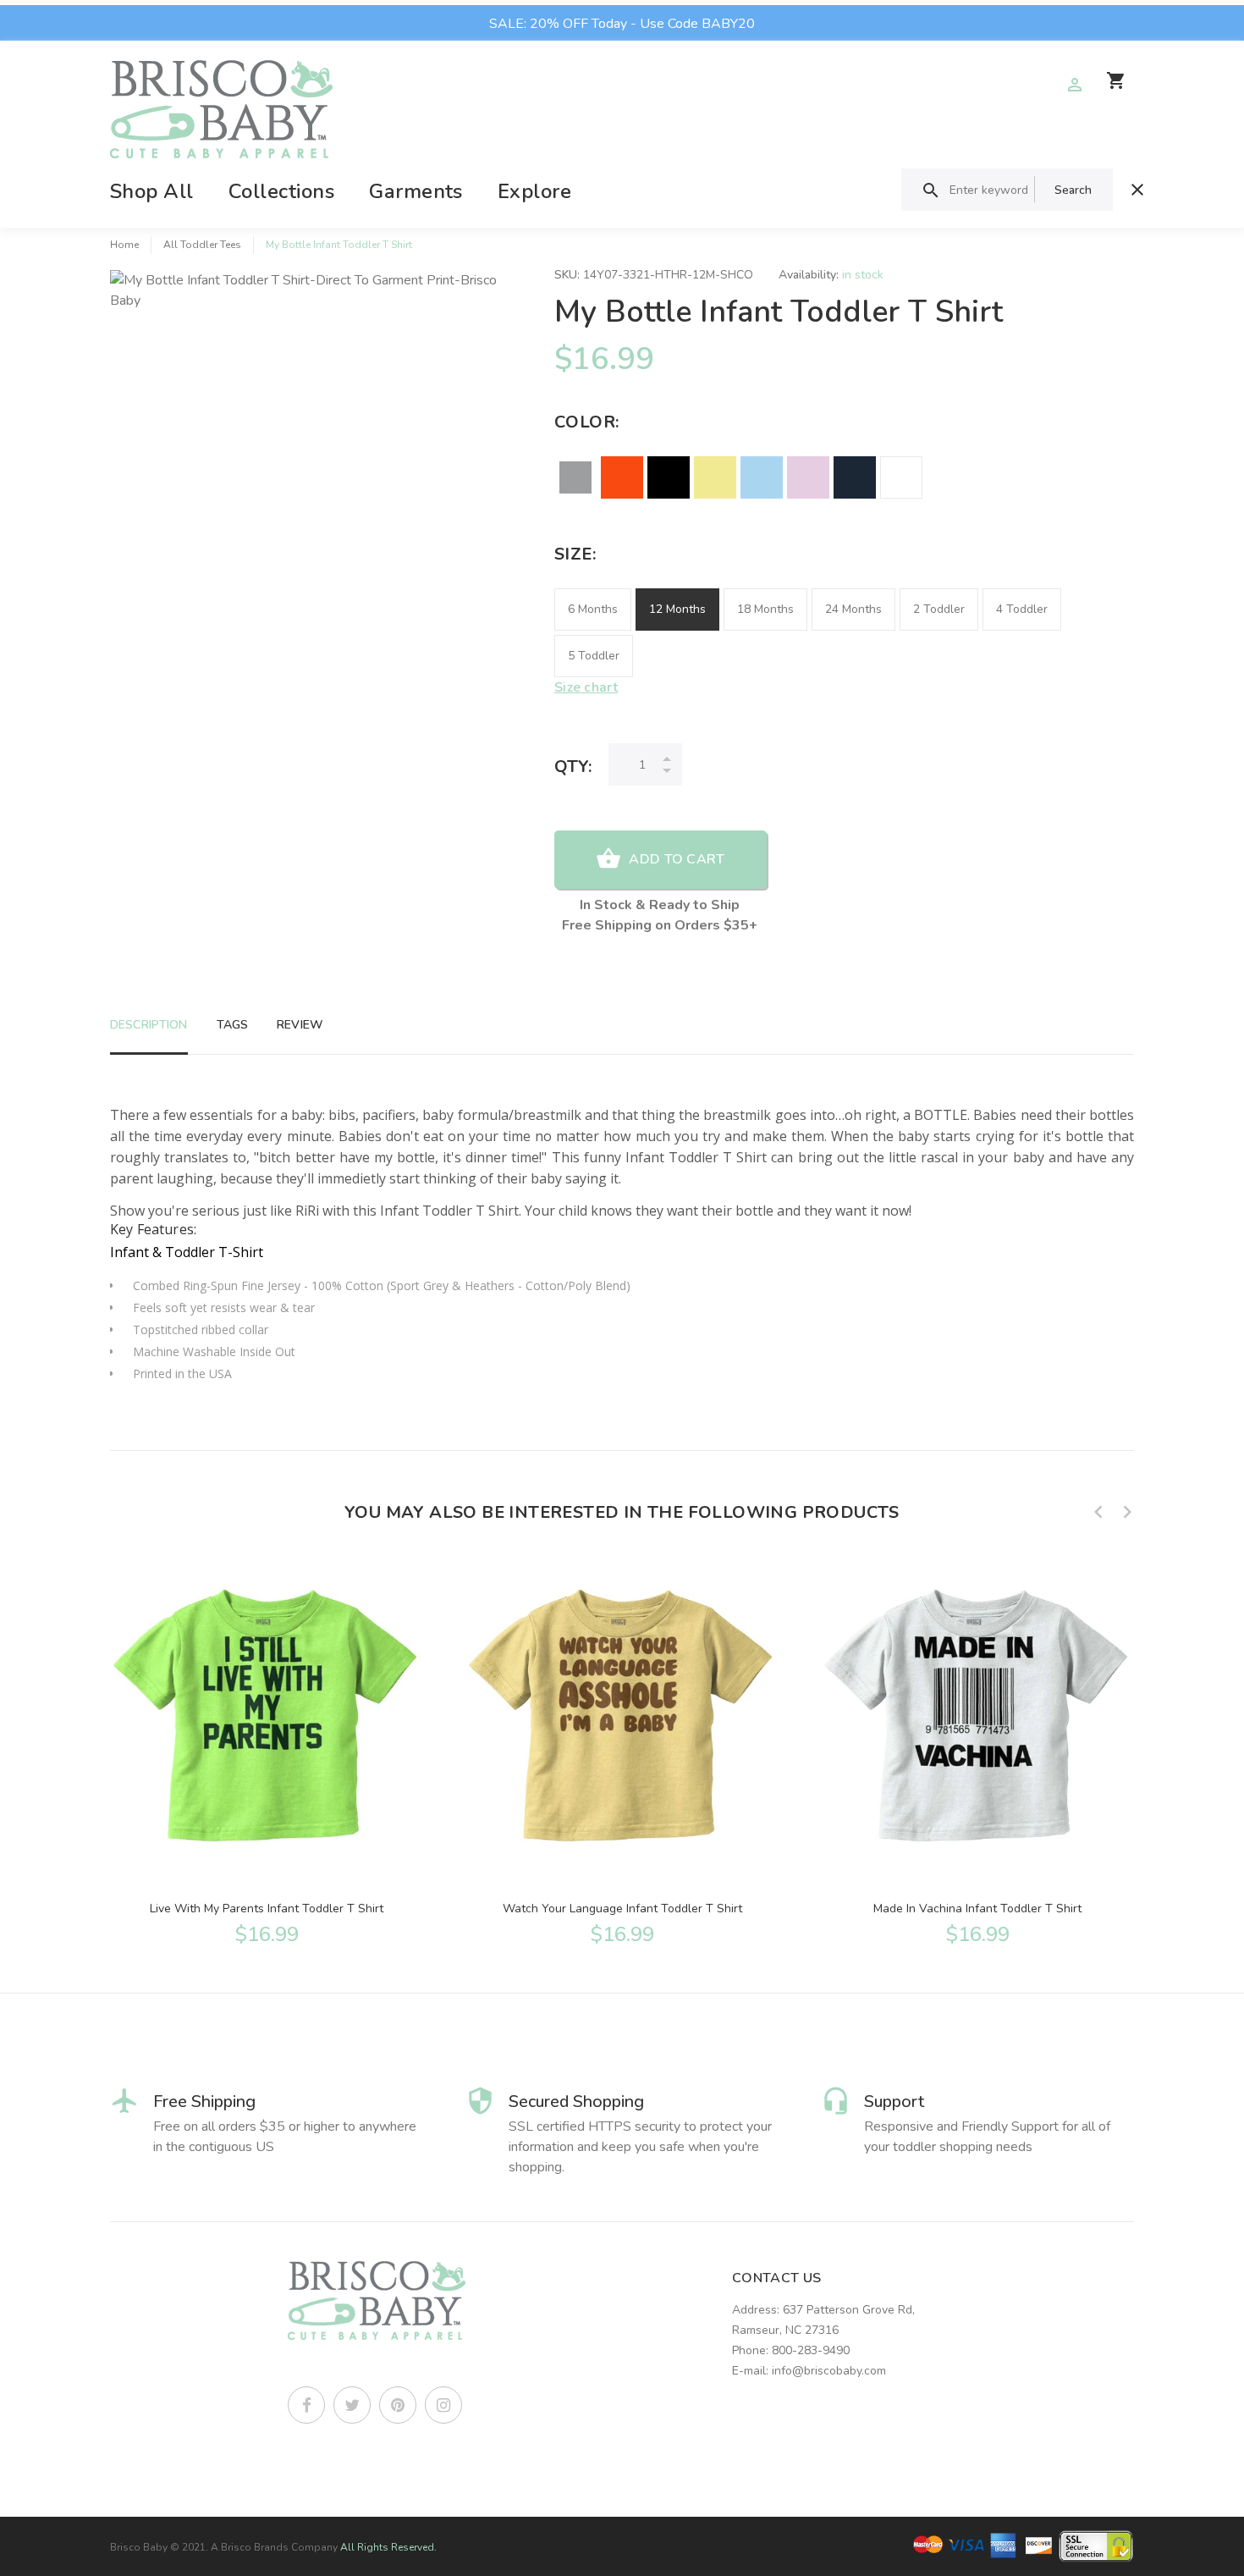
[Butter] (715, 477)
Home (124, 245)
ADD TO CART (677, 859)
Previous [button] (1098, 1512)
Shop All (152, 191)
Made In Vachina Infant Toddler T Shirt (977, 1909)
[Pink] (808, 477)
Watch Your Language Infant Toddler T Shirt (622, 1909)
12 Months (677, 609)
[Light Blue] (762, 477)
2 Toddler (939, 609)
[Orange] (622, 477)
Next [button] (1127, 1512)
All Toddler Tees (202, 245)
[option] (267, 1750)
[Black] (669, 477)
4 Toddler (1022, 609)
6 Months (593, 609)
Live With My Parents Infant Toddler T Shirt (267, 1909)
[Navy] (855, 477)
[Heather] (575, 477)
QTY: (573, 767)
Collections (281, 191)
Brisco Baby (139, 2547)
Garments (416, 191)
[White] (901, 477)
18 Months (765, 609)
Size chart (586, 687)
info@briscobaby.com (829, 2371)
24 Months (853, 609)
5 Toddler (594, 656)
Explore (534, 191)
